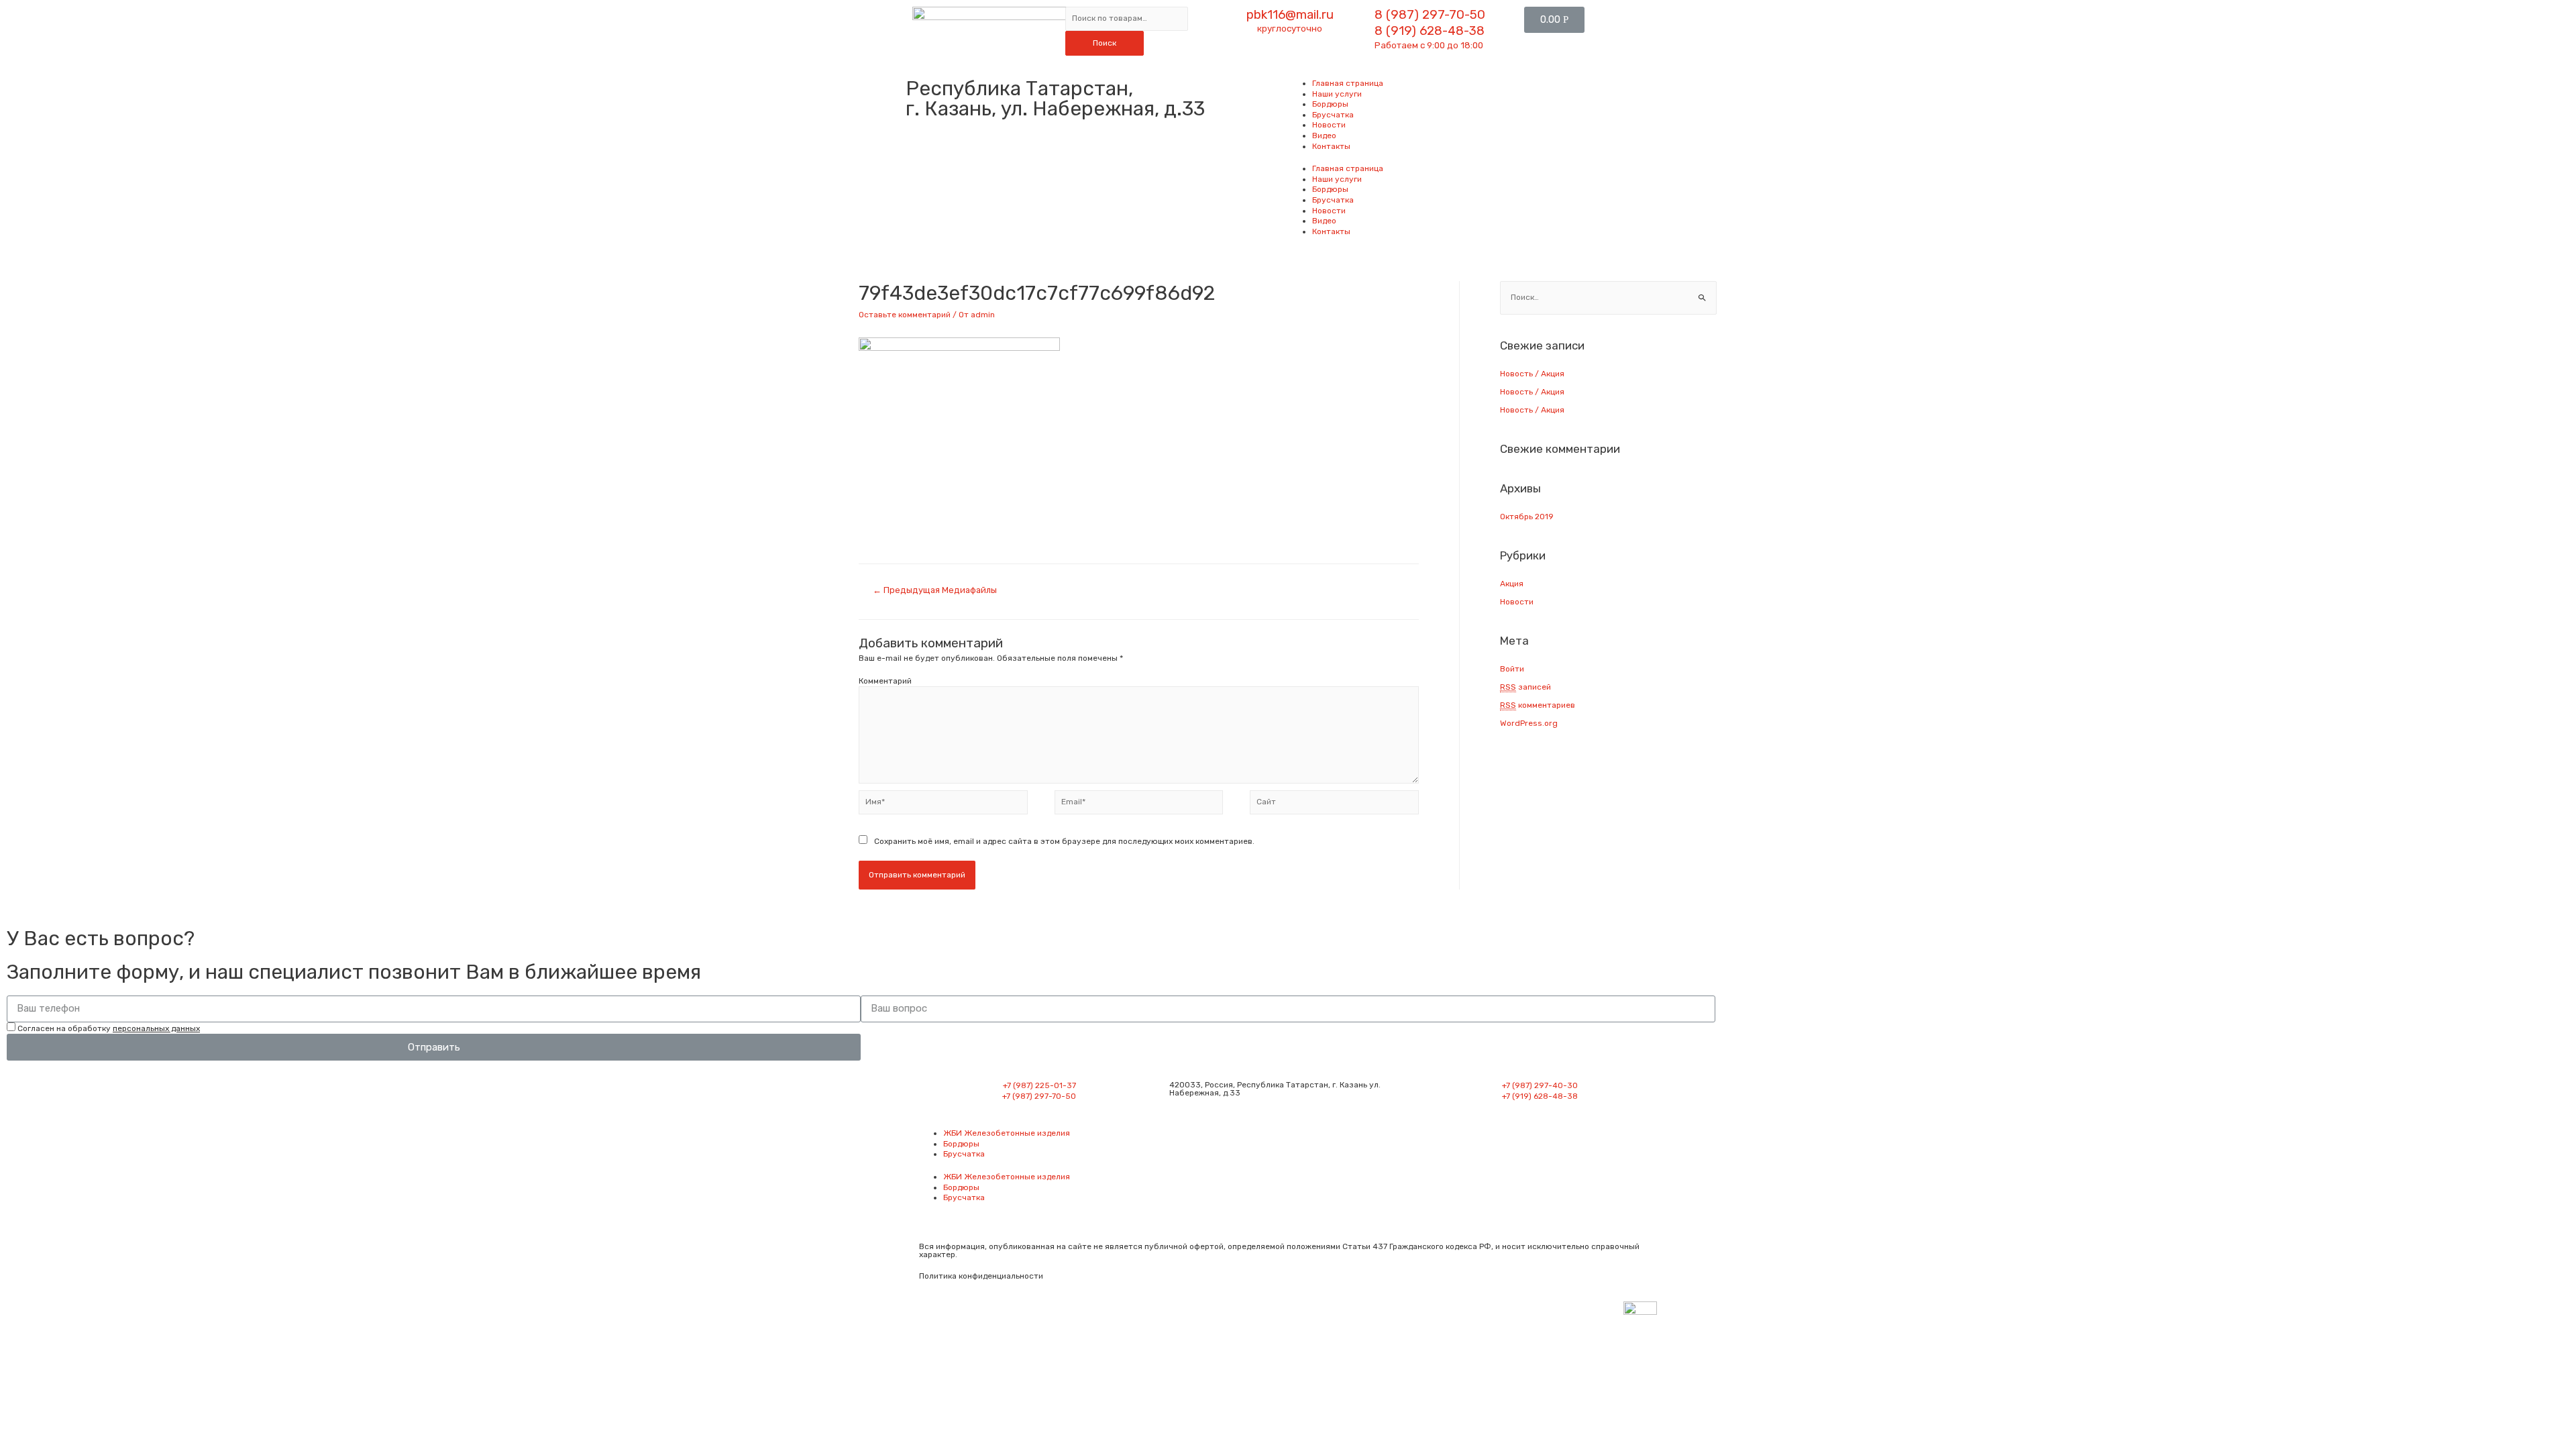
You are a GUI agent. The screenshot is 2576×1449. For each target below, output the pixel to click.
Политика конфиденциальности (981, 1276)
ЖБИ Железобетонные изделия (1007, 1133)
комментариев (1538, 705)
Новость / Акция (1532, 374)
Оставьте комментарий (905, 315)
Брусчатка (1333, 115)
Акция (1512, 584)
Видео (1324, 136)
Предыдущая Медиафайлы (935, 590)
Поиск (1105, 43)
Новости (1329, 125)
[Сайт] (1334, 805)
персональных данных (156, 1028)
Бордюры (1330, 104)
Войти (1512, 669)
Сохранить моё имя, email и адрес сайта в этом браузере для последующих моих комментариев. (1064, 841)
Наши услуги (1337, 94)
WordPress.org (1529, 723)
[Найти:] (1608, 297)
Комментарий (885, 681)
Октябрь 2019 (1527, 517)
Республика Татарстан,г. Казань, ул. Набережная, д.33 (1055, 99)
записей (1525, 687)
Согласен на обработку (109, 1028)
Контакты (1331, 146)
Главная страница (1348, 83)
